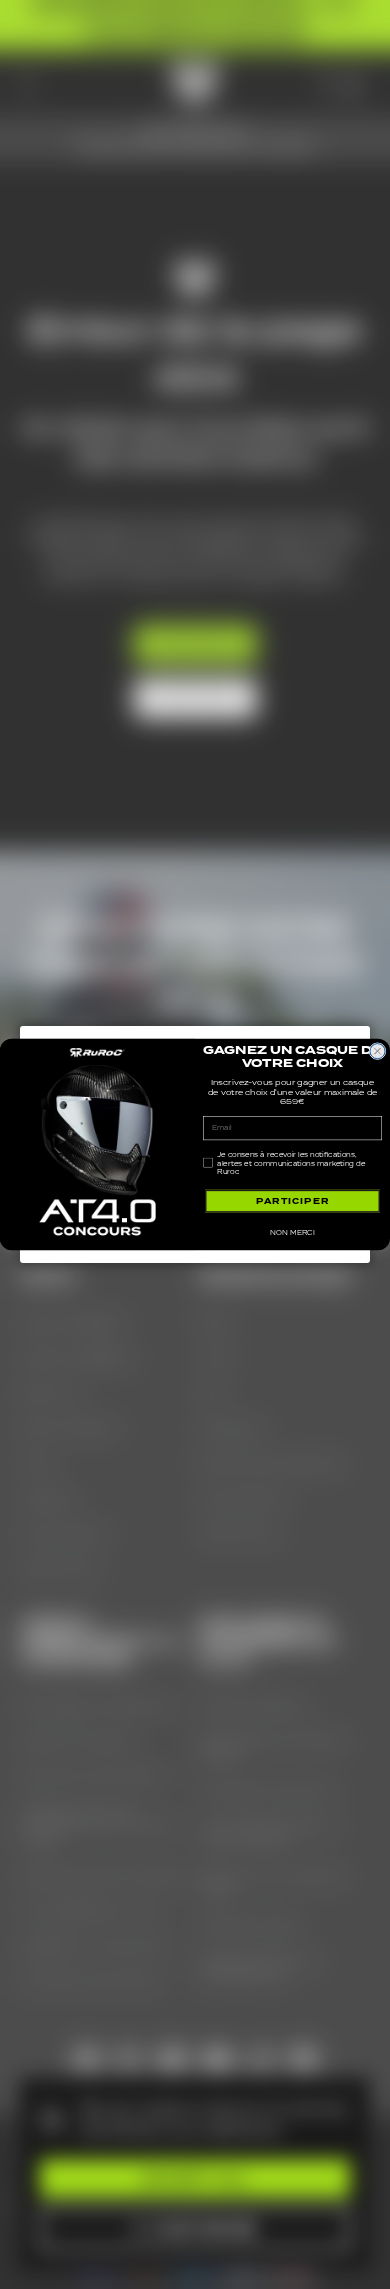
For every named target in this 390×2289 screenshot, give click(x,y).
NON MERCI (292, 1232)
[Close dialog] (377, 1051)
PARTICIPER (293, 1201)
